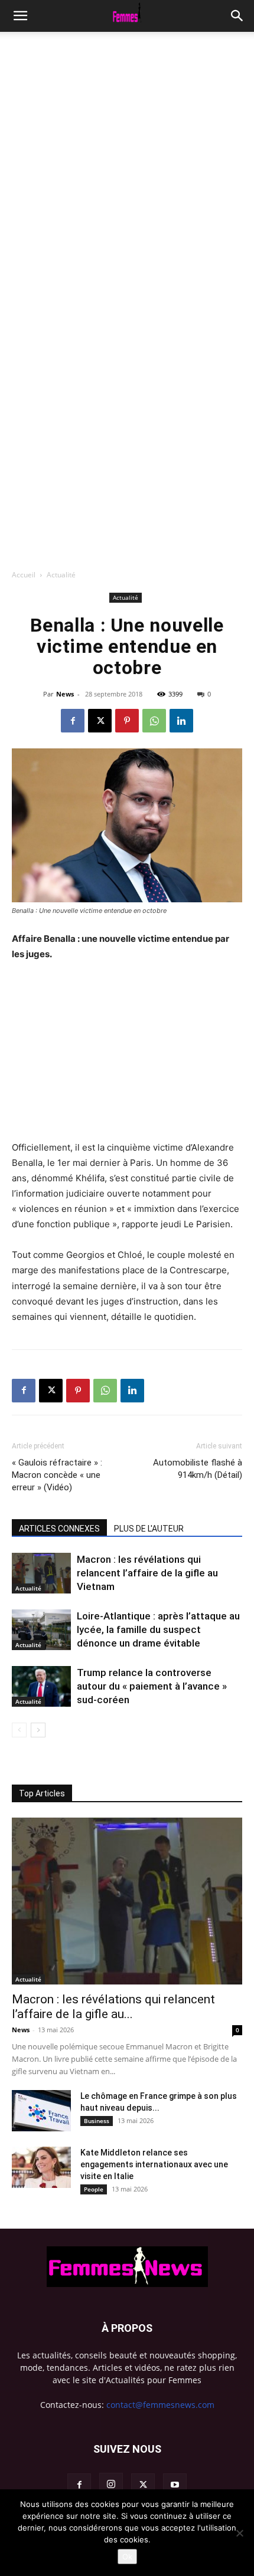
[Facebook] (73, 721)
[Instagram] (111, 2485)
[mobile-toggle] (20, 16)
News (65, 694)
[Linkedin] (181, 721)
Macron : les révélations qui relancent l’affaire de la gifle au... (113, 2007)
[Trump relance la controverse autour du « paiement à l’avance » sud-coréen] (41, 1686)
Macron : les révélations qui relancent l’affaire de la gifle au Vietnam (147, 1573)
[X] (100, 721)
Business (97, 2121)
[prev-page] (19, 1730)
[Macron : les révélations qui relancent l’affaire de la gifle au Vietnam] (41, 1573)
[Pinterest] (127, 721)
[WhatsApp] (154, 721)
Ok (127, 2557)
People (94, 2189)
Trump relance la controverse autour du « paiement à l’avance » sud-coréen (152, 1686)
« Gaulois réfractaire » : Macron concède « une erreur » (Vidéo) (57, 1475)
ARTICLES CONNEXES (59, 1529)
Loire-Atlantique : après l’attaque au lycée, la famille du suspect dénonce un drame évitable (158, 1629)
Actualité (61, 575)
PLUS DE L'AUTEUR (149, 1529)
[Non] (239, 2533)
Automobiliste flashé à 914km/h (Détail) (198, 1469)
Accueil (24, 575)
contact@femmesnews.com (160, 2405)
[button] (237, 16)
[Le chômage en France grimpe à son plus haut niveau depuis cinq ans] (41, 2111)
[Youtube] (175, 2485)
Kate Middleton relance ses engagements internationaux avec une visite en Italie (154, 2164)
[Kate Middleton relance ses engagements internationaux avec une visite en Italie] (41, 2167)
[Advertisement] (127, 165)
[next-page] (38, 1730)
